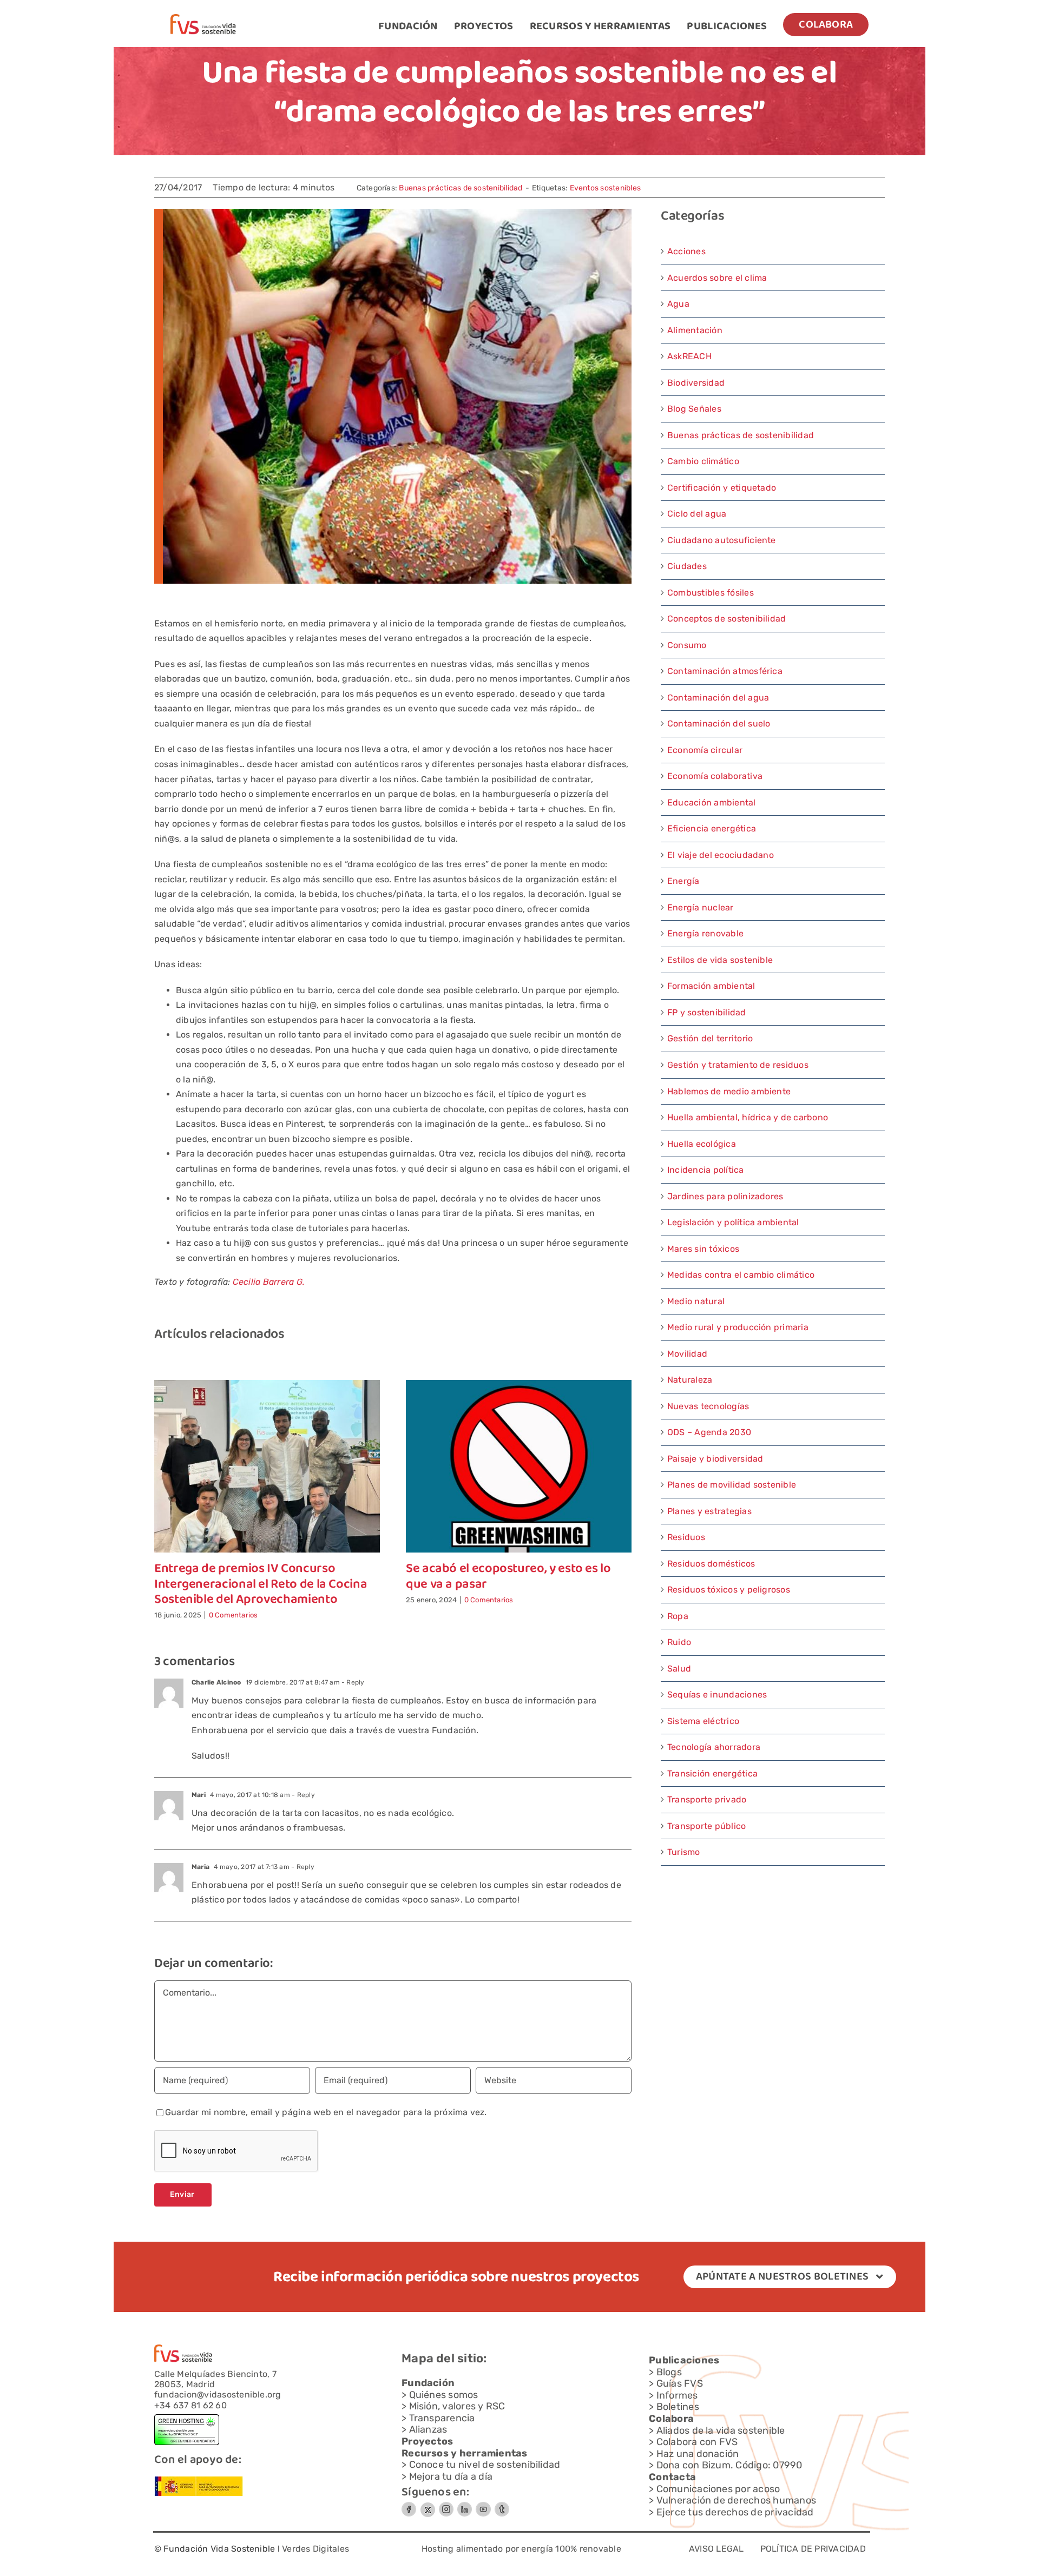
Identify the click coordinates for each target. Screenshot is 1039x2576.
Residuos (686, 1537)
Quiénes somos (444, 2395)
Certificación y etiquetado (722, 488)
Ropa (678, 1616)
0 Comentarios (234, 1615)
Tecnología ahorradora (714, 1747)
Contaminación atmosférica (725, 671)
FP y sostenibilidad (707, 1012)
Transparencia (442, 2418)
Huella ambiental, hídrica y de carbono (748, 1117)
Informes (677, 2395)
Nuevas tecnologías (708, 1406)
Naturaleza (690, 1380)
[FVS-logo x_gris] (428, 2506)
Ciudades (687, 566)
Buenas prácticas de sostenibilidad (461, 188)
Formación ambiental (711, 986)
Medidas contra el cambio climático (741, 1275)
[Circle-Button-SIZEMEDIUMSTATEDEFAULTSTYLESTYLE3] (465, 2506)
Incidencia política (706, 1170)
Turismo (684, 1852)
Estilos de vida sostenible (720, 960)
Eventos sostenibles (606, 188)
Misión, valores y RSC (457, 2406)
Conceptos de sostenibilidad (726, 619)
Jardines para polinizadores (725, 1196)
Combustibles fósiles (711, 593)
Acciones (686, 251)
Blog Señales (694, 409)
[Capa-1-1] (203, 18)
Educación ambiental (712, 802)
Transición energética (712, 1774)
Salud (679, 1669)
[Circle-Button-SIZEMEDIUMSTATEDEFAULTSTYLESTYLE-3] (483, 2506)
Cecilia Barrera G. (269, 1282)
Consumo (687, 645)
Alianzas (428, 2429)
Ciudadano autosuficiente (722, 540)
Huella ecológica (702, 1144)
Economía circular (705, 750)
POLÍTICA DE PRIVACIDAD (813, 2549)
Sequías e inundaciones (717, 1695)
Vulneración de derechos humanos (736, 2500)
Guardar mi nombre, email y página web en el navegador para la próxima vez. (326, 2112)
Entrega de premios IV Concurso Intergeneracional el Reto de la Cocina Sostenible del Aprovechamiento (261, 1585)
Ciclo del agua (697, 514)
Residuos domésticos (711, 1564)
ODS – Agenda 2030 (709, 1432)
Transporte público (706, 1826)
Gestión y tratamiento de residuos (738, 1065)
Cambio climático (703, 461)
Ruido (679, 1642)
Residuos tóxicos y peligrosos (729, 1590)
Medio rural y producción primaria (738, 1327)
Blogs (669, 2372)
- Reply (352, 1682)
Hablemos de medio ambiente (729, 1091)
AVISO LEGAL (716, 2549)
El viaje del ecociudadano (721, 855)
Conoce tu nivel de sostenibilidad (485, 2465)
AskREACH (689, 356)
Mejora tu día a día (451, 2476)
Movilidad (687, 1354)
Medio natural (696, 1301)
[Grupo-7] (446, 2506)
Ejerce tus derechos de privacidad (735, 2512)
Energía (683, 881)
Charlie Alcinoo (216, 1682)
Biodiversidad (696, 383)
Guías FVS (680, 2383)
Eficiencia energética (712, 828)
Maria (200, 1867)
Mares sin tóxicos (703, 1249)
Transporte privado (707, 1799)
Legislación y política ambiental (733, 1222)
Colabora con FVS (697, 2442)
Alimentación (695, 330)
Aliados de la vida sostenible (721, 2430)
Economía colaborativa (715, 776)
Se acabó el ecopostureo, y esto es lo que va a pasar (508, 1577)
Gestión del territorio (710, 1038)
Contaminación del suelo (719, 724)
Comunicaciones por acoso (718, 2489)
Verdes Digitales (315, 2549)
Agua (678, 304)
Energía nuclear (701, 907)
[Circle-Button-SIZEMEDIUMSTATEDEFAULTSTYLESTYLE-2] (409, 2506)
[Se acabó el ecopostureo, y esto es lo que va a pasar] (519, 1385)
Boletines (678, 2407)
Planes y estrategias (709, 1511)
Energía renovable (705, 933)
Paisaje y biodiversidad (715, 1459)
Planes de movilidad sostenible (732, 1485)
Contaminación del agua (718, 698)
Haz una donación (698, 2454)
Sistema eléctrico (703, 1721)
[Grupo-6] (502, 2506)
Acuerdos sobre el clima (717, 278)
